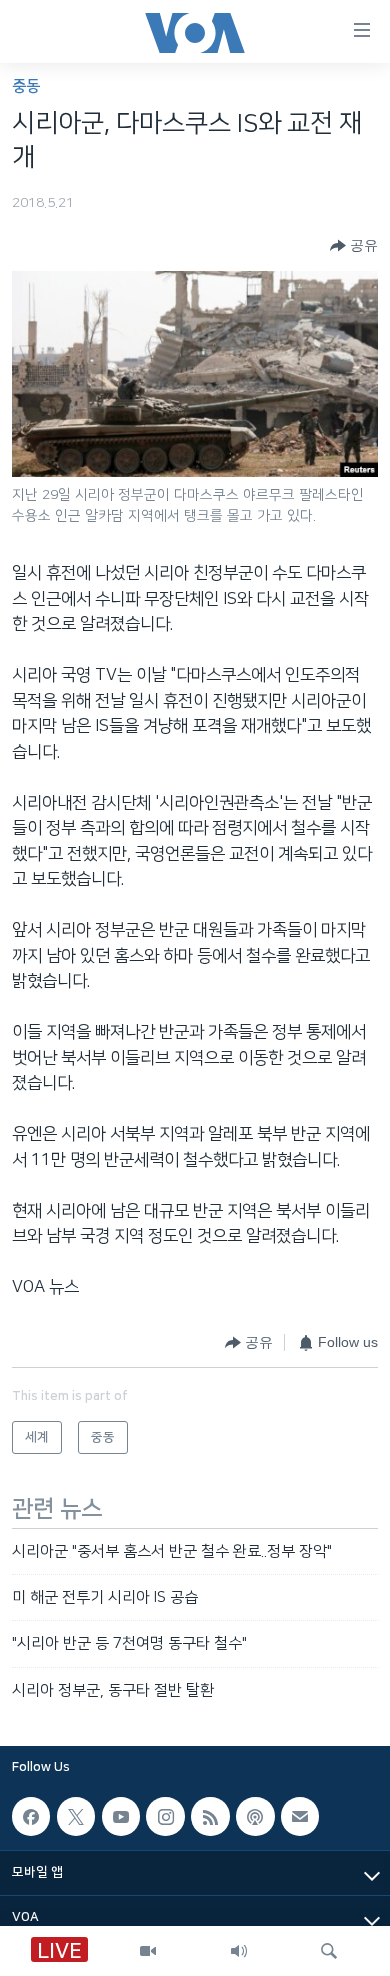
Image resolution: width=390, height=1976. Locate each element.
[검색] (329, 1951)
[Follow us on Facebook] (31, 1816)
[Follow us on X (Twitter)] (76, 1816)
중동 (26, 86)
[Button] (354, 246)
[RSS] (210, 1816)
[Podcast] (255, 1816)
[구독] (300, 1816)
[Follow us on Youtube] (121, 1816)
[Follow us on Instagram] (165, 1816)
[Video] (148, 1951)
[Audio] (239, 1951)
